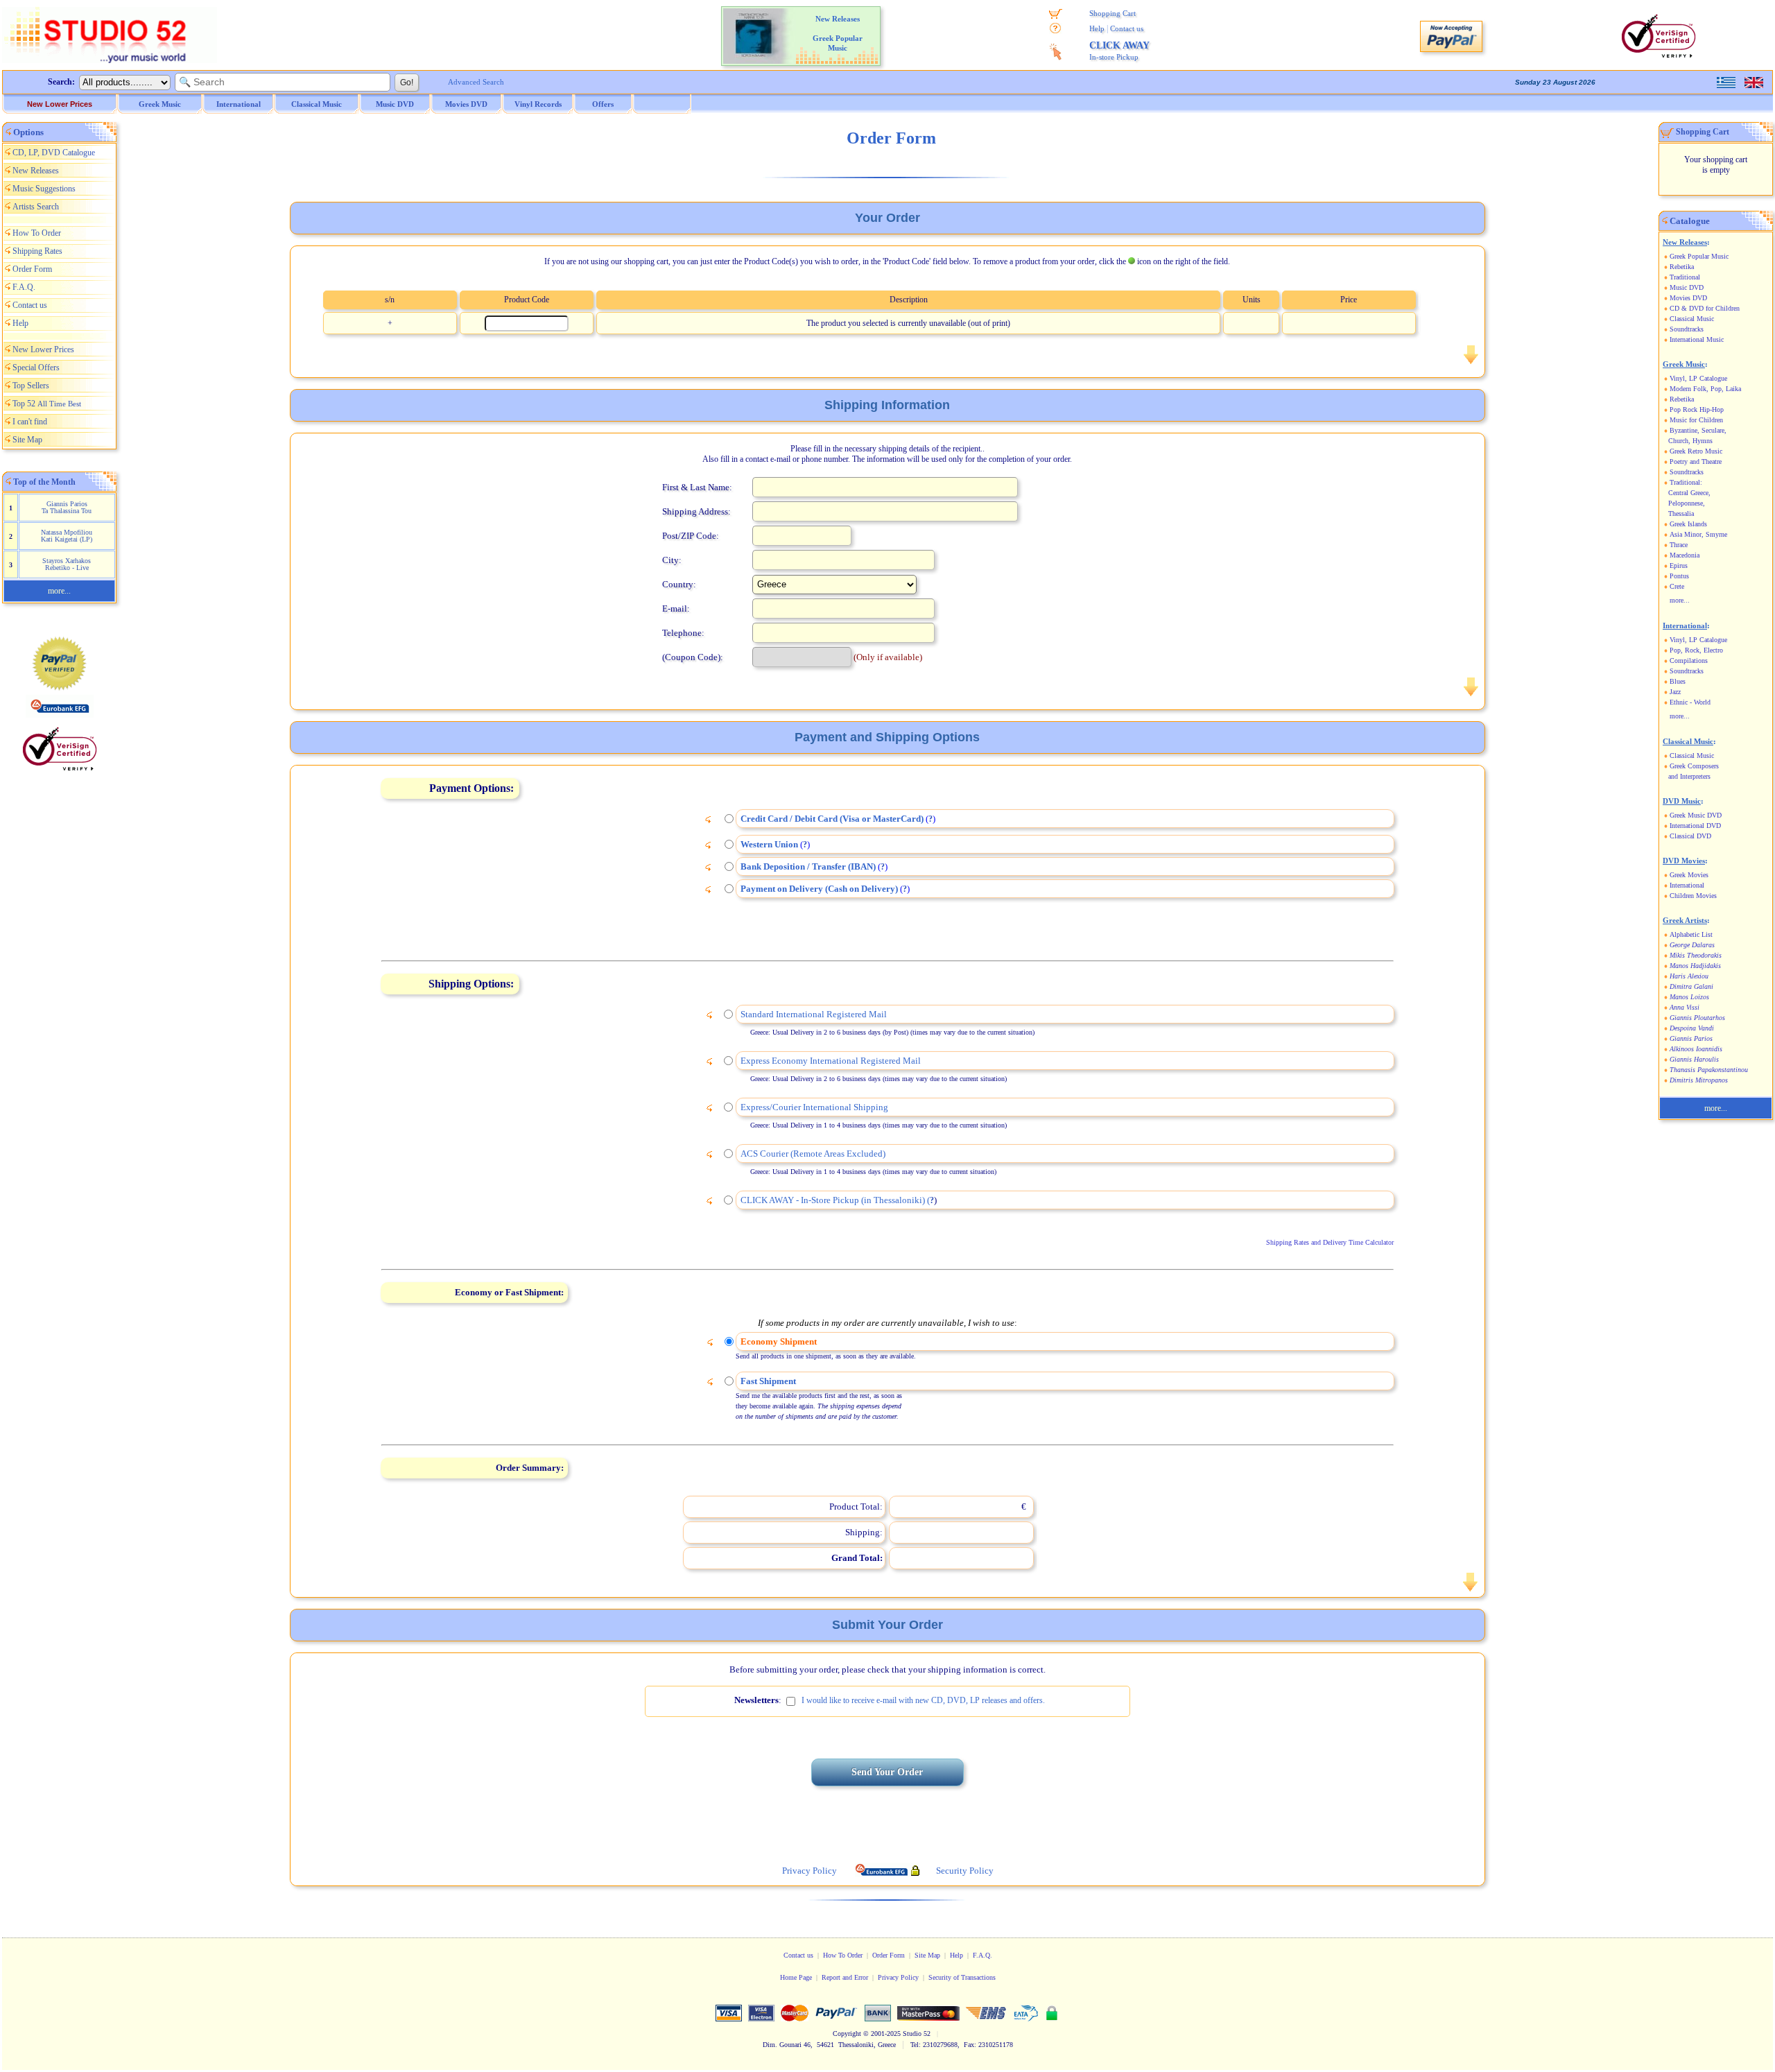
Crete (1677, 586)
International (1687, 885)
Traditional (1685, 277)
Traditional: (1686, 482)
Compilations (1689, 661)
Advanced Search (476, 82)
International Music (1697, 339)
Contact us (1127, 28)
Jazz (1675, 692)
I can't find (30, 422)
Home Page (796, 1977)
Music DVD (1687, 287)
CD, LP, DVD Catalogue (54, 153)
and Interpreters (1689, 776)
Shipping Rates (37, 251)
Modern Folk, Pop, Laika (1705, 389)
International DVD (1695, 826)
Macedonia (1685, 555)
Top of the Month (44, 482)
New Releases (36, 171)
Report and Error (845, 1977)
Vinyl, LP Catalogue (1698, 378)
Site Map (27, 440)
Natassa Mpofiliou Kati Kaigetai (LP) (67, 536)
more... (59, 591)
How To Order (37, 233)
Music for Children (1696, 420)
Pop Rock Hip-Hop (1697, 409)
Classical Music (1692, 319)
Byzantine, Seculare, (1698, 430)
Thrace (1679, 545)
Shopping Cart (1112, 13)
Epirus (1679, 566)
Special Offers (36, 368)
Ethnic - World (1690, 702)
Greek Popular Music (1699, 256)
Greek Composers (1694, 766)
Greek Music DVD (1696, 815)
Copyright (847, 2034)
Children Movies (1693, 896)
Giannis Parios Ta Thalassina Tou (67, 507)
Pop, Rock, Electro (1696, 650)
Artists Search (36, 207)
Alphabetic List (1691, 934)
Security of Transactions (962, 1977)
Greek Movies (1689, 875)
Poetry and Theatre (1696, 461)
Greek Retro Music (1696, 451)
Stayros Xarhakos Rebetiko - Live (67, 564)
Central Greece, (1689, 493)
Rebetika (1682, 267)
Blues (1678, 681)
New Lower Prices (60, 104)
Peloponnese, (1687, 503)
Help (1097, 28)
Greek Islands (1688, 524)
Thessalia (1681, 513)
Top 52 (47, 404)
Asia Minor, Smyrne (1698, 534)
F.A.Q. (24, 287)
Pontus (1679, 576)
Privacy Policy (898, 1977)
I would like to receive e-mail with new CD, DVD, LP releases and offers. (923, 1700)
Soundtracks (1687, 329)
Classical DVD (1690, 836)
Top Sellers (31, 386)
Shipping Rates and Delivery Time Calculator (1330, 1242)
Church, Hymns (1690, 441)
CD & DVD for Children (1705, 308)
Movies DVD (1688, 298)
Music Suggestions (44, 189)
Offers (603, 104)
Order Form (32, 269)
